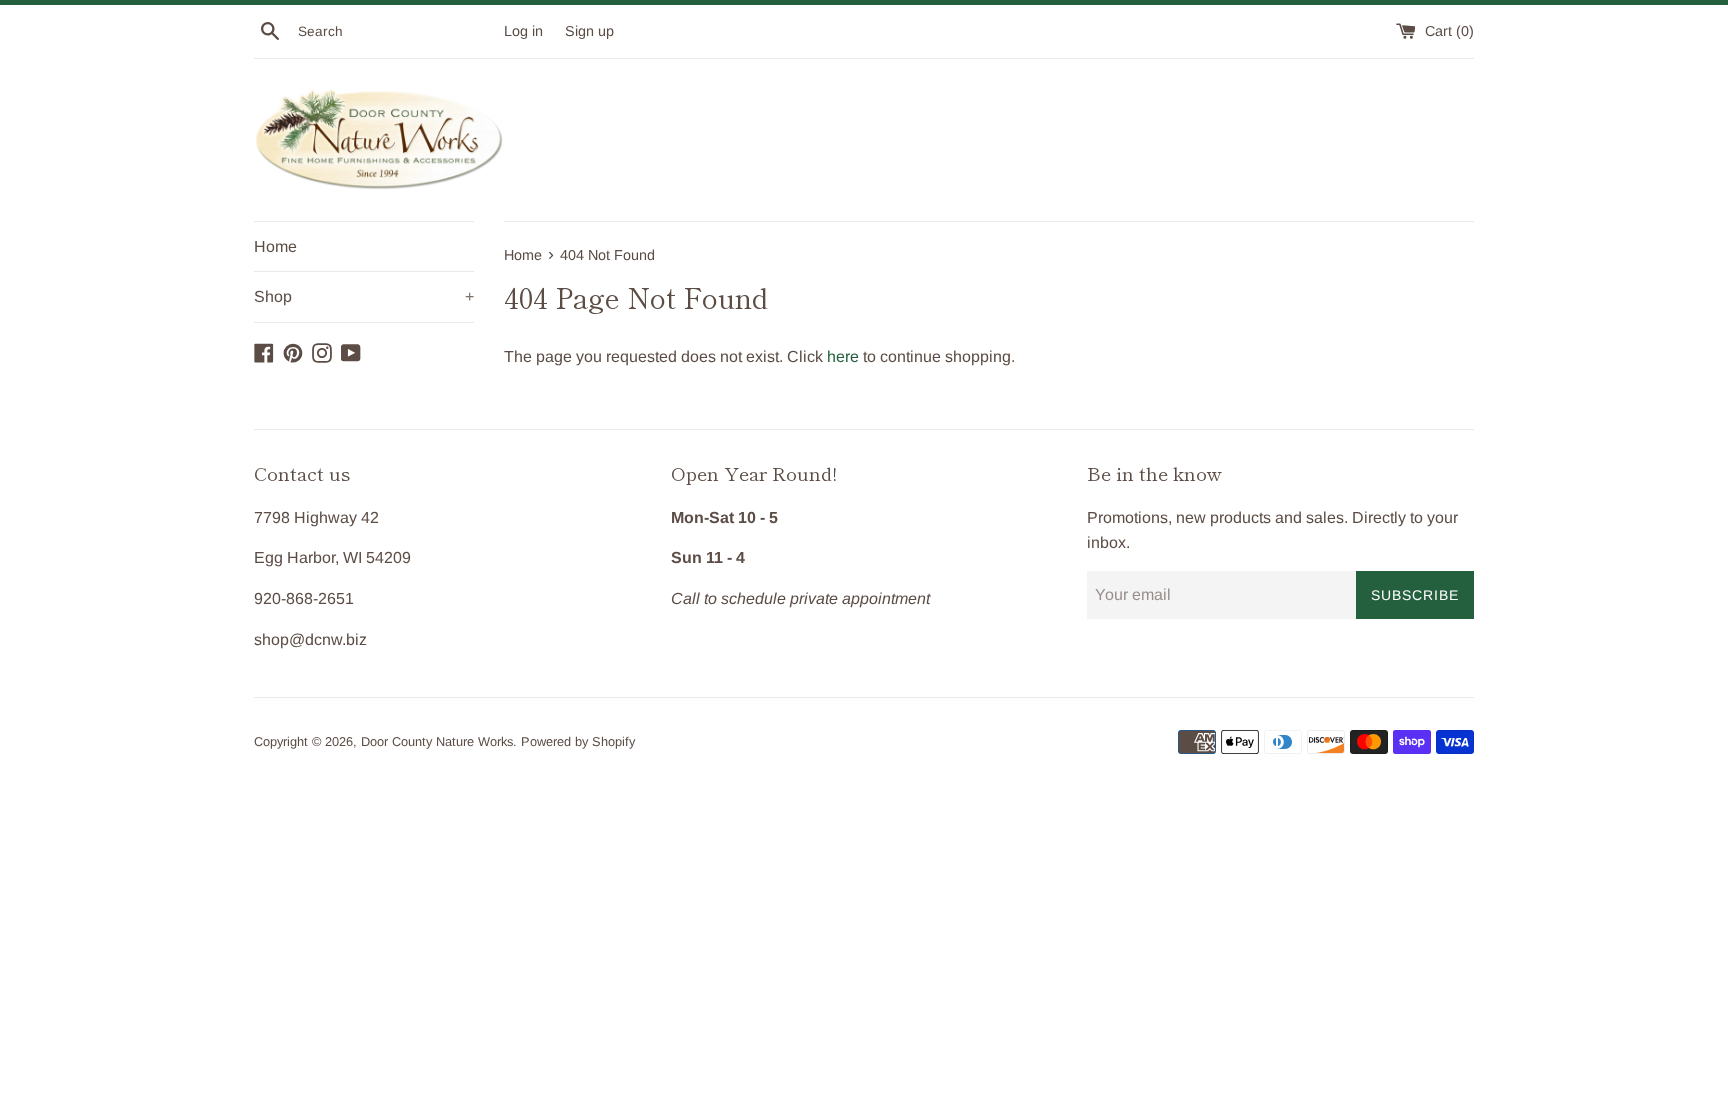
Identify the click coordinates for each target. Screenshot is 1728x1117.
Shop (364, 296)
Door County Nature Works (437, 741)
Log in (523, 31)
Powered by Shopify (578, 741)
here (843, 356)
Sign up (589, 31)
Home (275, 246)
